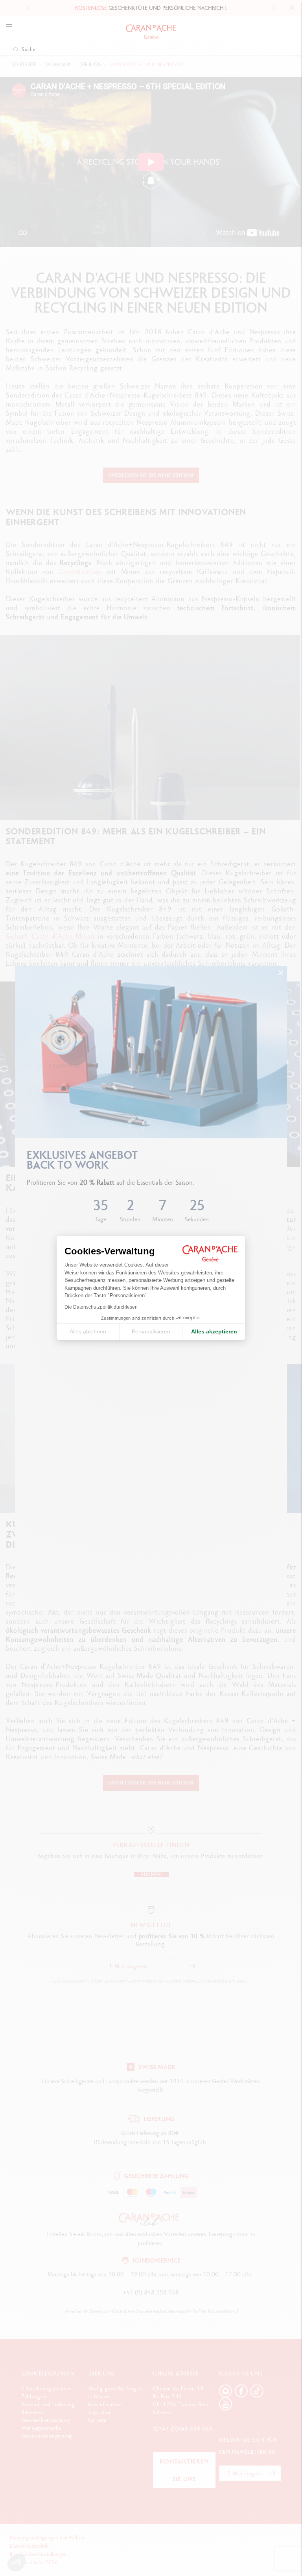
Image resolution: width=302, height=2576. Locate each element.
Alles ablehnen (88, 1331)
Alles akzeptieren (214, 1331)
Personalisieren (151, 1331)
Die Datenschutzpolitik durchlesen (101, 1307)
